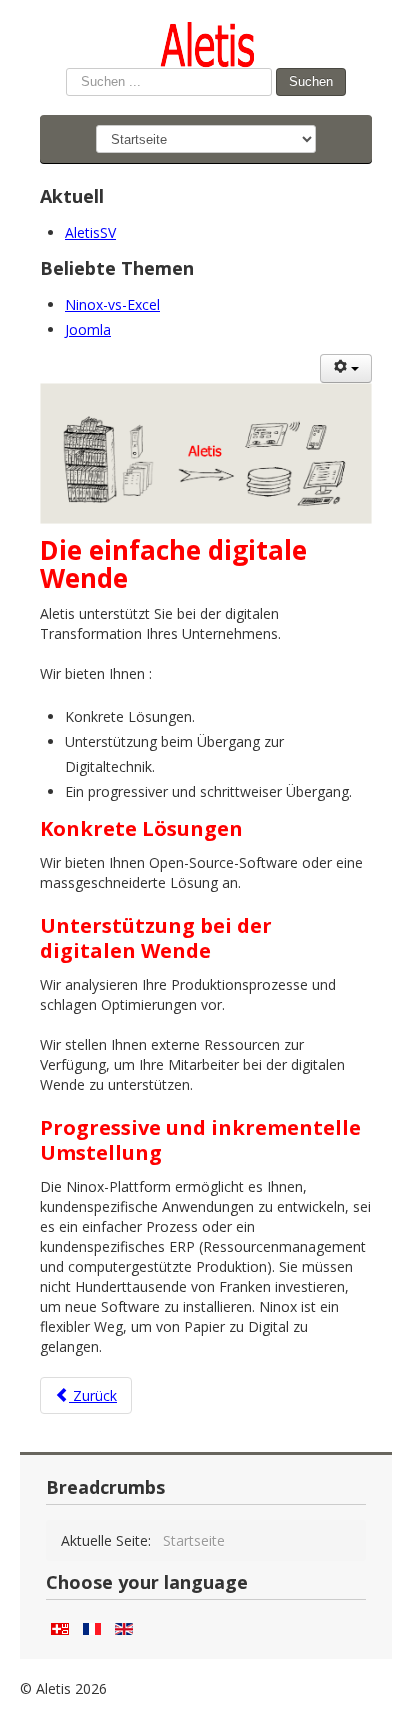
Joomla (88, 329)
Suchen (311, 81)
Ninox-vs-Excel (112, 304)
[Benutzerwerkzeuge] (346, 368)
